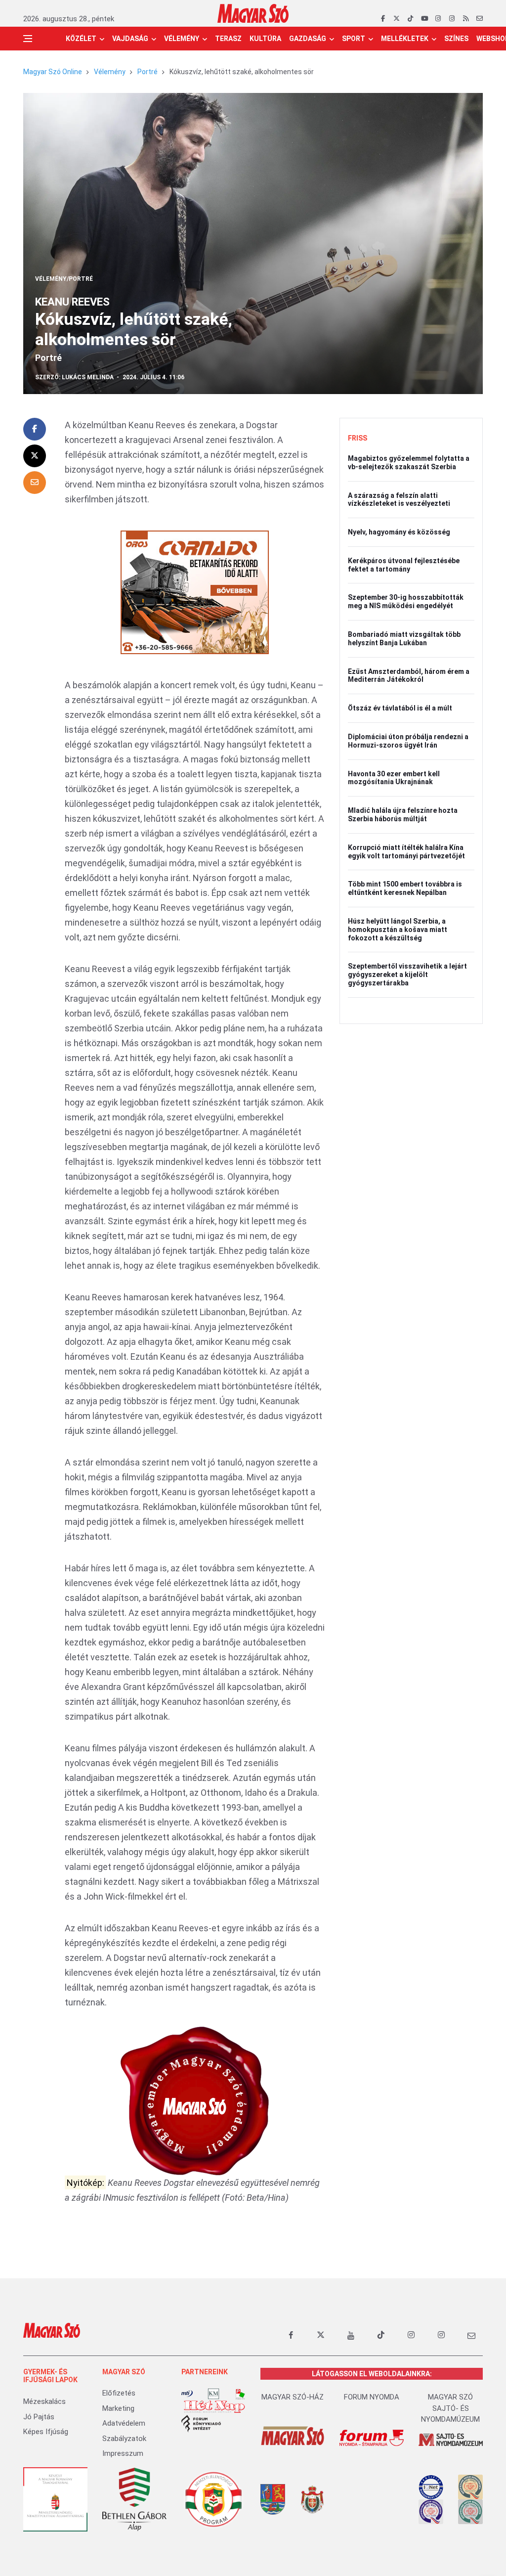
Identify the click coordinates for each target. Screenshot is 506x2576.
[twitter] (397, 19)
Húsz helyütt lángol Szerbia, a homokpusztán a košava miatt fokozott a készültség (398, 930)
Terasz (228, 39)
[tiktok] (410, 19)
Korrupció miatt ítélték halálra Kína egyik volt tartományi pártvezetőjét (406, 852)
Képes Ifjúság (46, 2432)
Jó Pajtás (39, 2417)
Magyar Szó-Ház (293, 2397)
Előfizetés (119, 2393)
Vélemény (182, 39)
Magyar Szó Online (53, 72)
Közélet (81, 39)
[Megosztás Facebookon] (35, 429)
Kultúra (265, 39)
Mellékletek (405, 39)
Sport (354, 39)
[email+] (471, 2335)
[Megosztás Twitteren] (35, 456)
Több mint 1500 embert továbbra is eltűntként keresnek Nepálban (405, 888)
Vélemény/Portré (64, 279)
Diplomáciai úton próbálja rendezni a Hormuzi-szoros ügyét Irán (408, 741)
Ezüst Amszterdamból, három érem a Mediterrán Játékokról (409, 676)
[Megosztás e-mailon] (35, 483)
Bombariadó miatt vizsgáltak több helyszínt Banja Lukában (404, 639)
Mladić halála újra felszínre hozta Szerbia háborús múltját (403, 815)
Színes (456, 39)
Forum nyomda (372, 2397)
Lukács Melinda (88, 377)
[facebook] (383, 19)
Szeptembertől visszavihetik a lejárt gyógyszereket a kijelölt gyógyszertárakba (407, 975)
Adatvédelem (124, 2423)
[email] (480, 19)
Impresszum (123, 2453)
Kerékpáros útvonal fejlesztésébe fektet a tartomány (404, 565)
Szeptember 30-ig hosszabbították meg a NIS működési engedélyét (406, 601)
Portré (148, 72)
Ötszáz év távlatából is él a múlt (400, 708)
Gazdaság (308, 39)
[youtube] (424, 19)
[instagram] (438, 19)
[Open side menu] (28, 39)
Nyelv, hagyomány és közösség (399, 532)
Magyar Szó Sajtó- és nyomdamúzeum (450, 2408)
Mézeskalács (44, 2401)
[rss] (466, 19)
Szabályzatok (124, 2439)
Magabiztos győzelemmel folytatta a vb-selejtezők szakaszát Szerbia (409, 463)
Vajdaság (130, 39)
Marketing (118, 2408)
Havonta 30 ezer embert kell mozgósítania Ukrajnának (394, 778)
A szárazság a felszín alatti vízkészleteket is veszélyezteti (399, 500)
